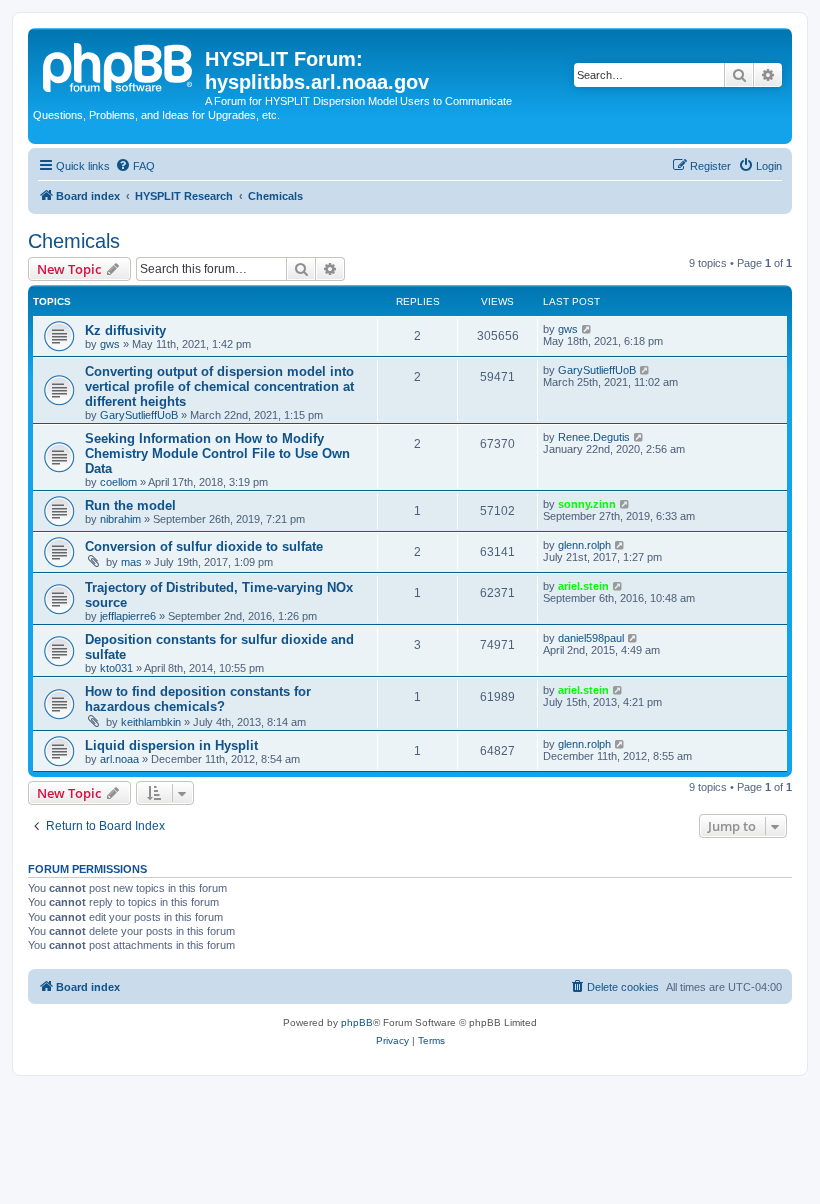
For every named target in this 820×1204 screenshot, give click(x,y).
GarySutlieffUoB (139, 415)
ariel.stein (583, 586)
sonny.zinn (587, 504)
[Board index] (119, 65)
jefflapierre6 (128, 616)
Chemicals (74, 241)
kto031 (116, 668)
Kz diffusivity (125, 330)
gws (110, 344)
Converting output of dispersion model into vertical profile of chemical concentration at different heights (219, 386)
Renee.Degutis (594, 437)
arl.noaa (119, 759)
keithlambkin (151, 722)
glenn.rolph (584, 545)
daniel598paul (591, 638)
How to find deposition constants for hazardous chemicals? (198, 699)
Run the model (130, 505)
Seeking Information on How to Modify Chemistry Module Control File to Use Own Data (217, 453)
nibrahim (120, 519)
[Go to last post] (587, 329)
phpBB (357, 1022)
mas (131, 562)
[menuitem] (135, 166)
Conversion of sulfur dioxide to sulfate (204, 546)
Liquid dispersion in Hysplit (171, 745)
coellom (118, 482)
